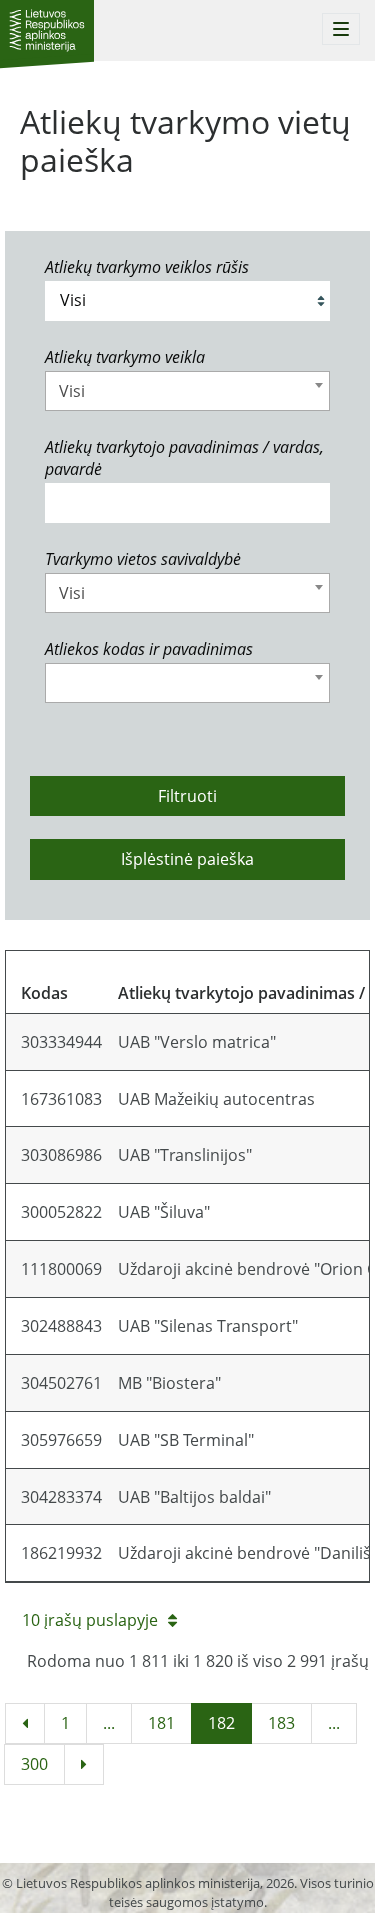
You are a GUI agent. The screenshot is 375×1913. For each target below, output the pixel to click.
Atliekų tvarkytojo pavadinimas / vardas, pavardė (184, 458)
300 (34, 1764)
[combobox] (187, 391)
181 (161, 1723)
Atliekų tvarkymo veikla (125, 357)
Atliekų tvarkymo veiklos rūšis (147, 267)
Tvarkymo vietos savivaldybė (143, 559)
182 (221, 1723)
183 (281, 1723)
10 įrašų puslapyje (90, 1620)
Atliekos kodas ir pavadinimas (149, 649)
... (109, 1723)
